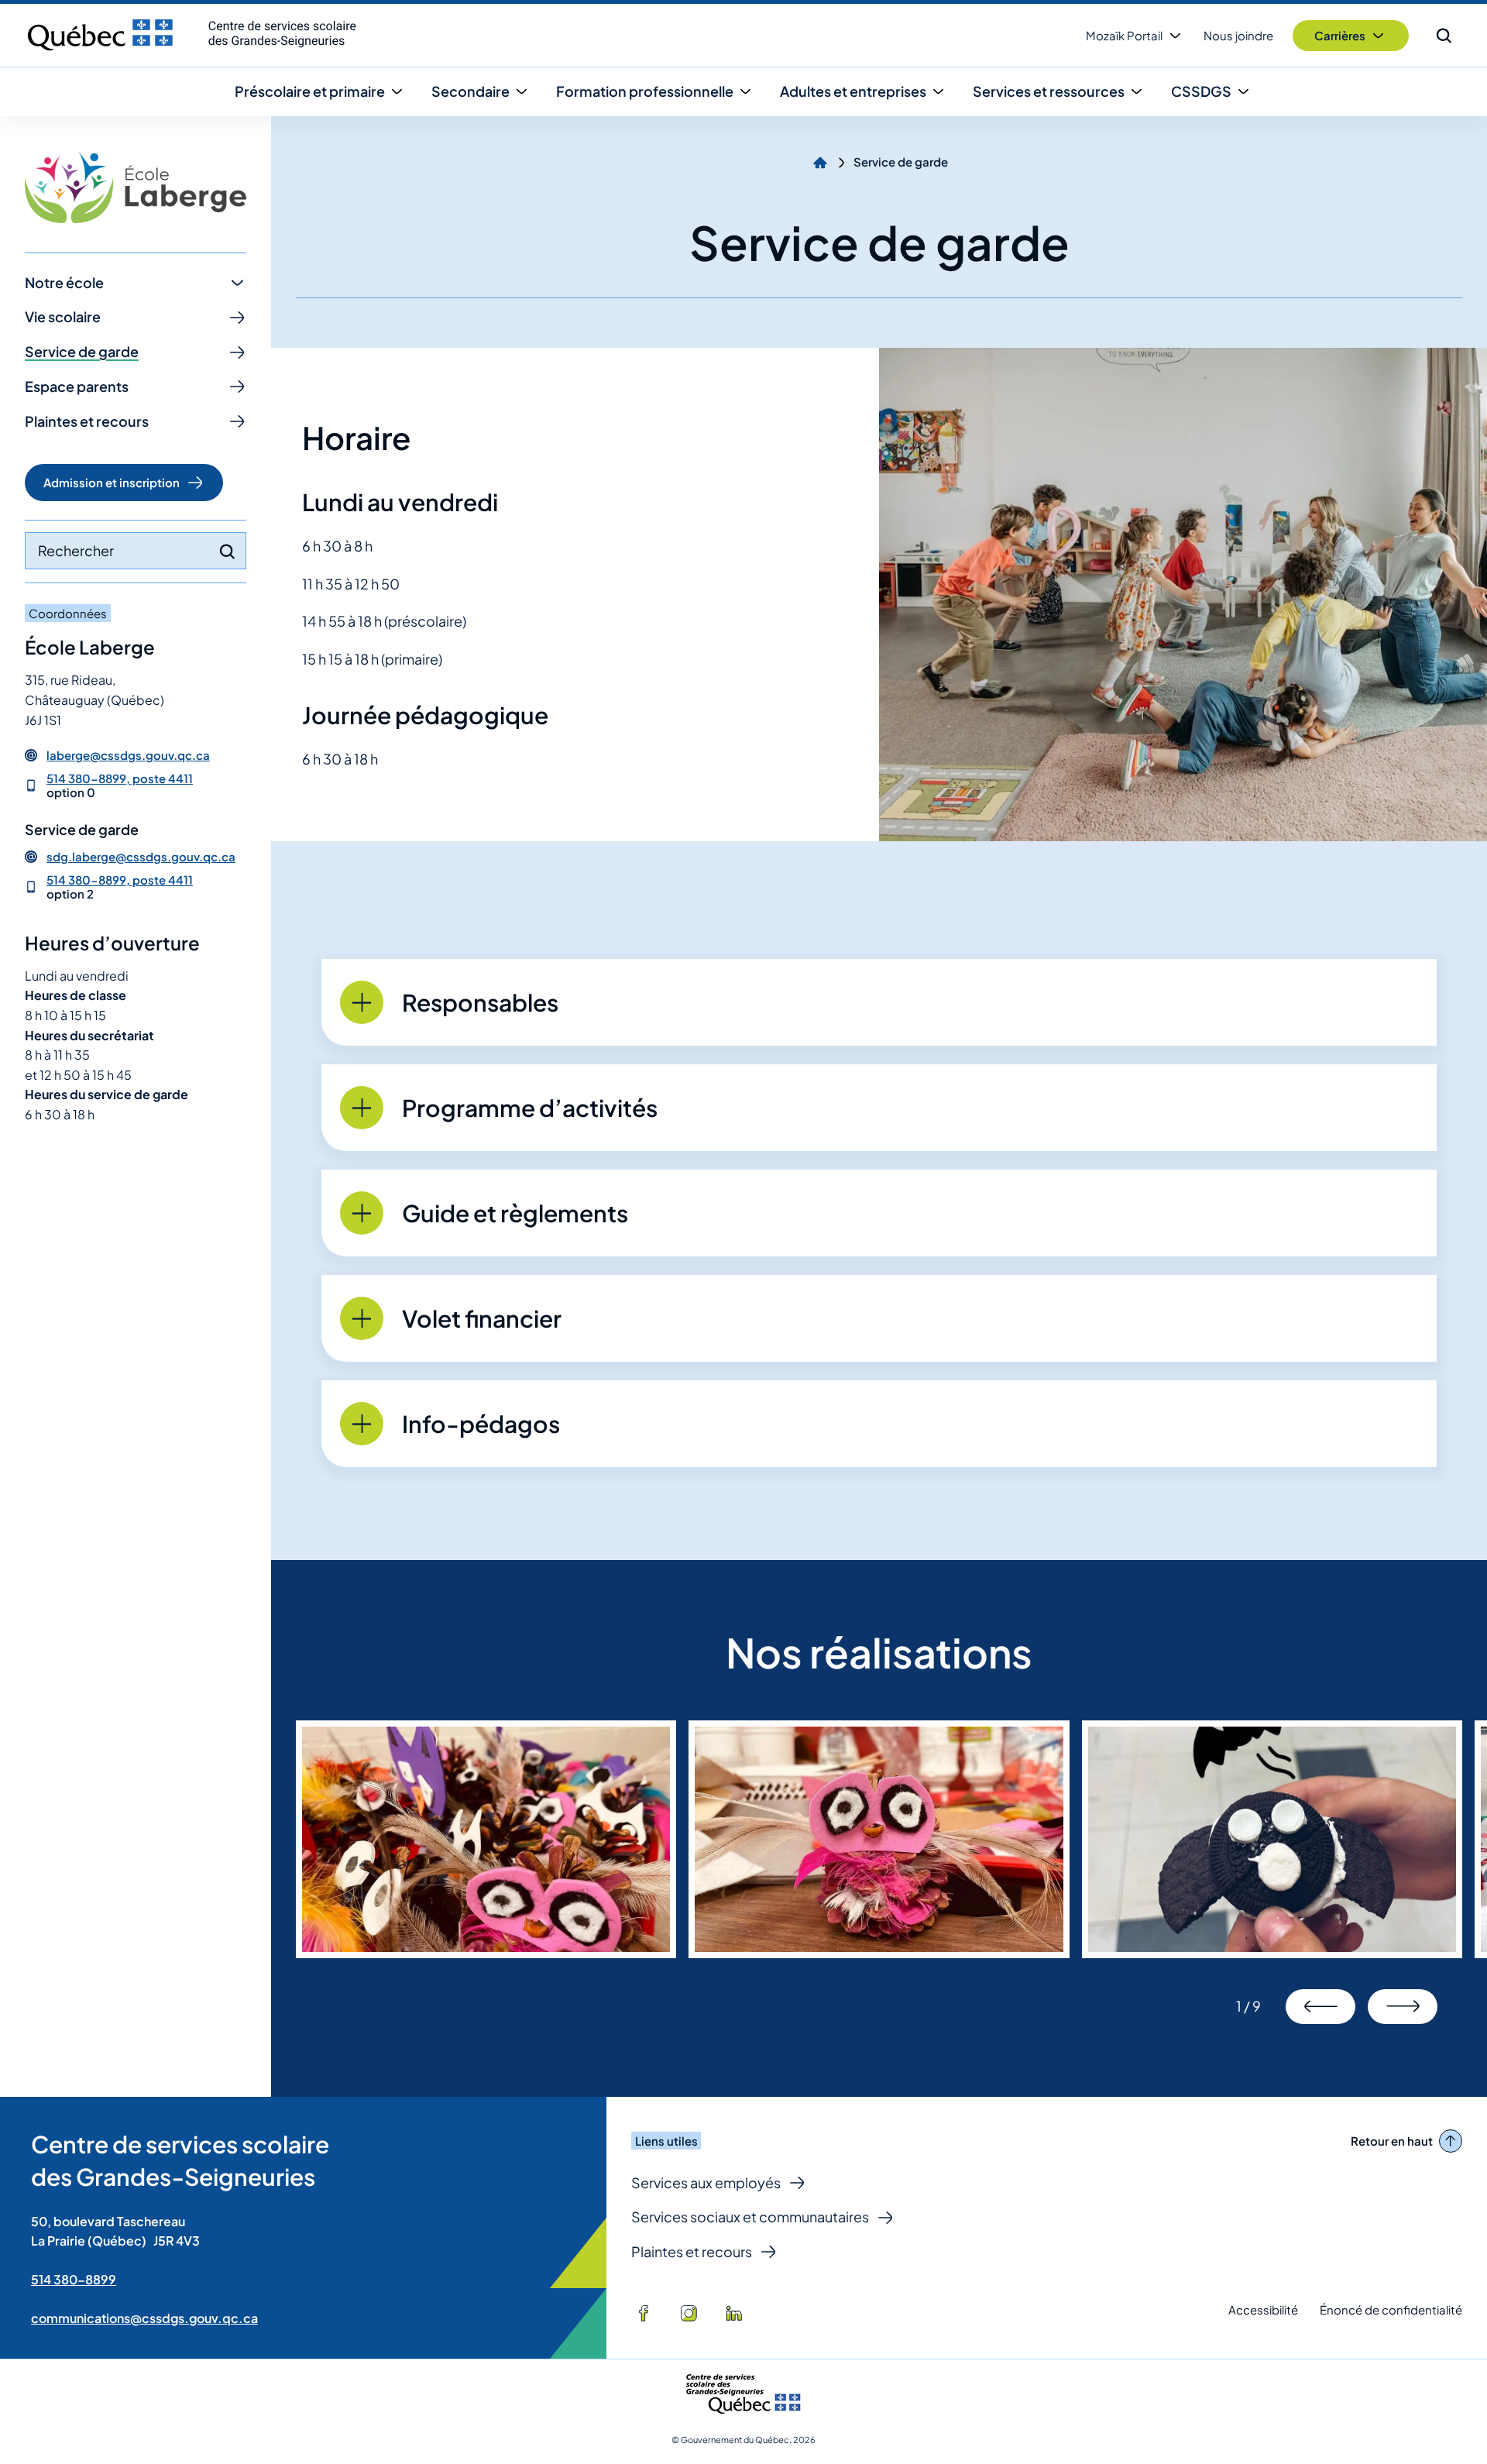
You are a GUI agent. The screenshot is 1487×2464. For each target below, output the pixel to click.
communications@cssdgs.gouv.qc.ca (144, 2318)
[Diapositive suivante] (1403, 2007)
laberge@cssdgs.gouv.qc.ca (128, 755)
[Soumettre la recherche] (227, 552)
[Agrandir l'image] (486, 1839)
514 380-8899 (74, 2279)
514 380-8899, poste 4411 (120, 778)
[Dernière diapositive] (1320, 2007)
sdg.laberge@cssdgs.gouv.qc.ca (141, 857)
